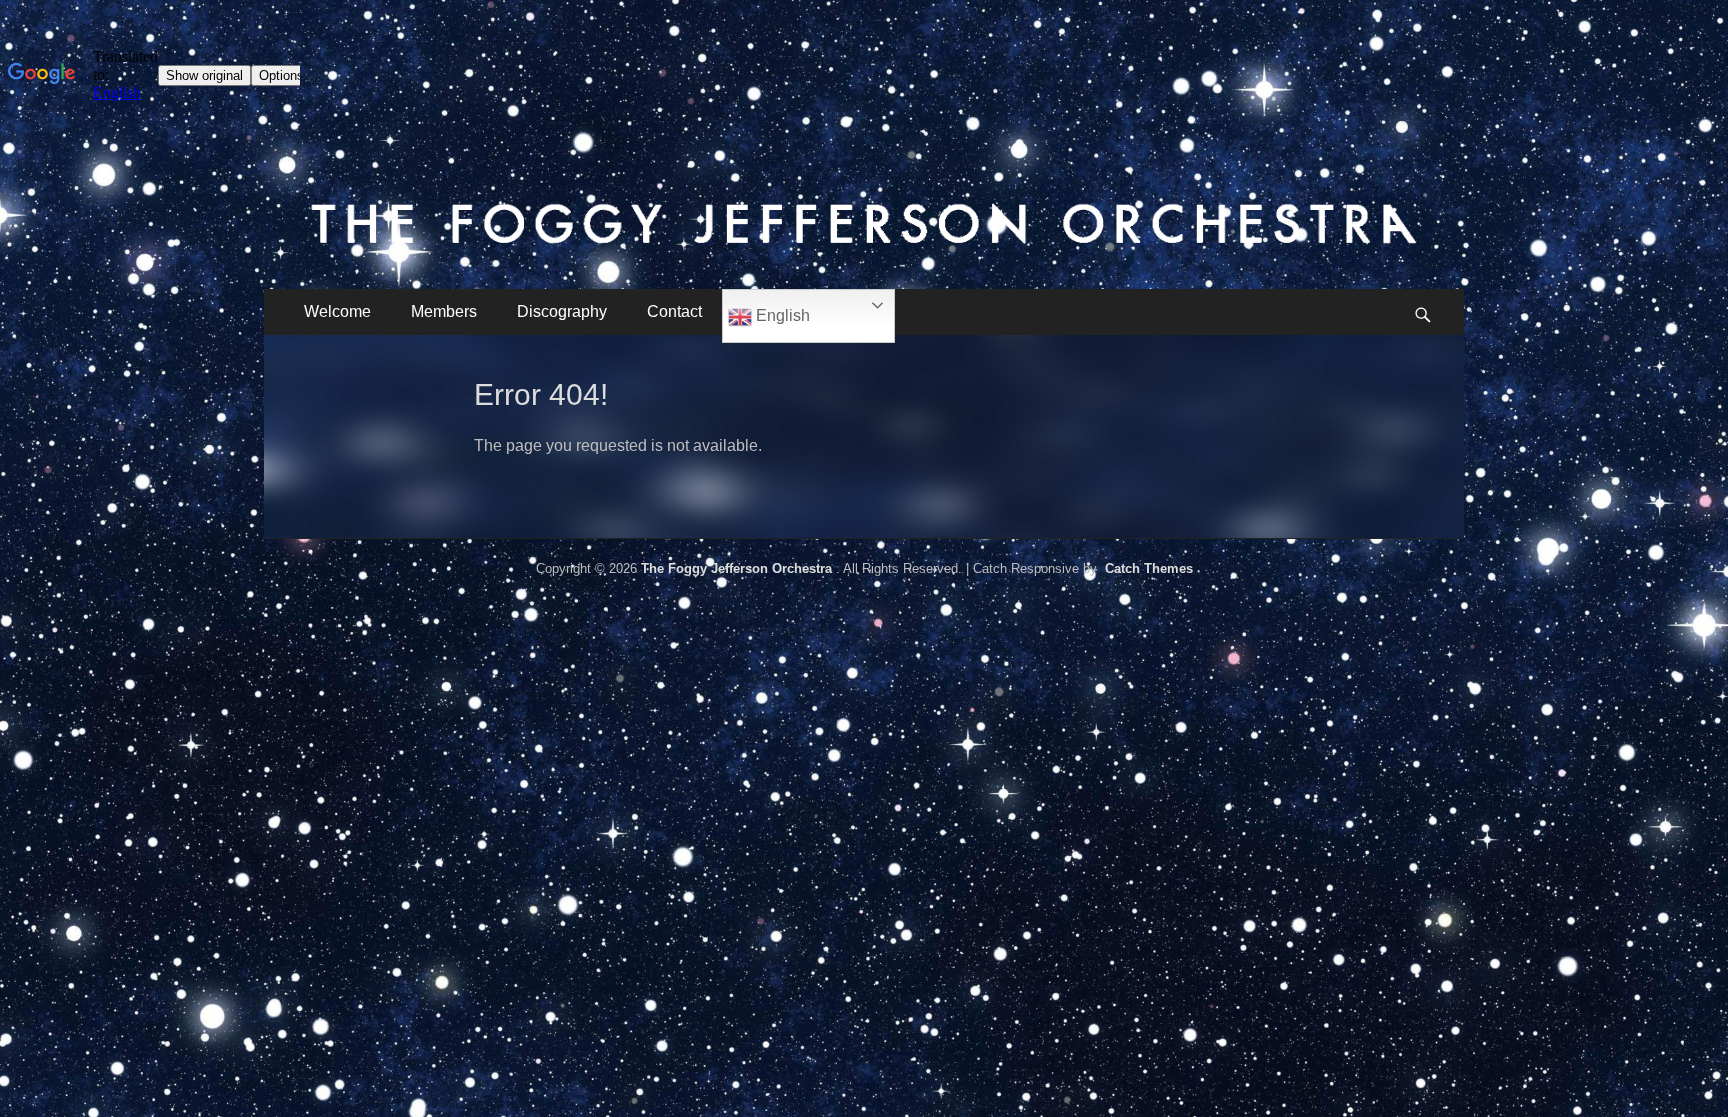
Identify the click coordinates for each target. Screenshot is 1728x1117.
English (781, 315)
